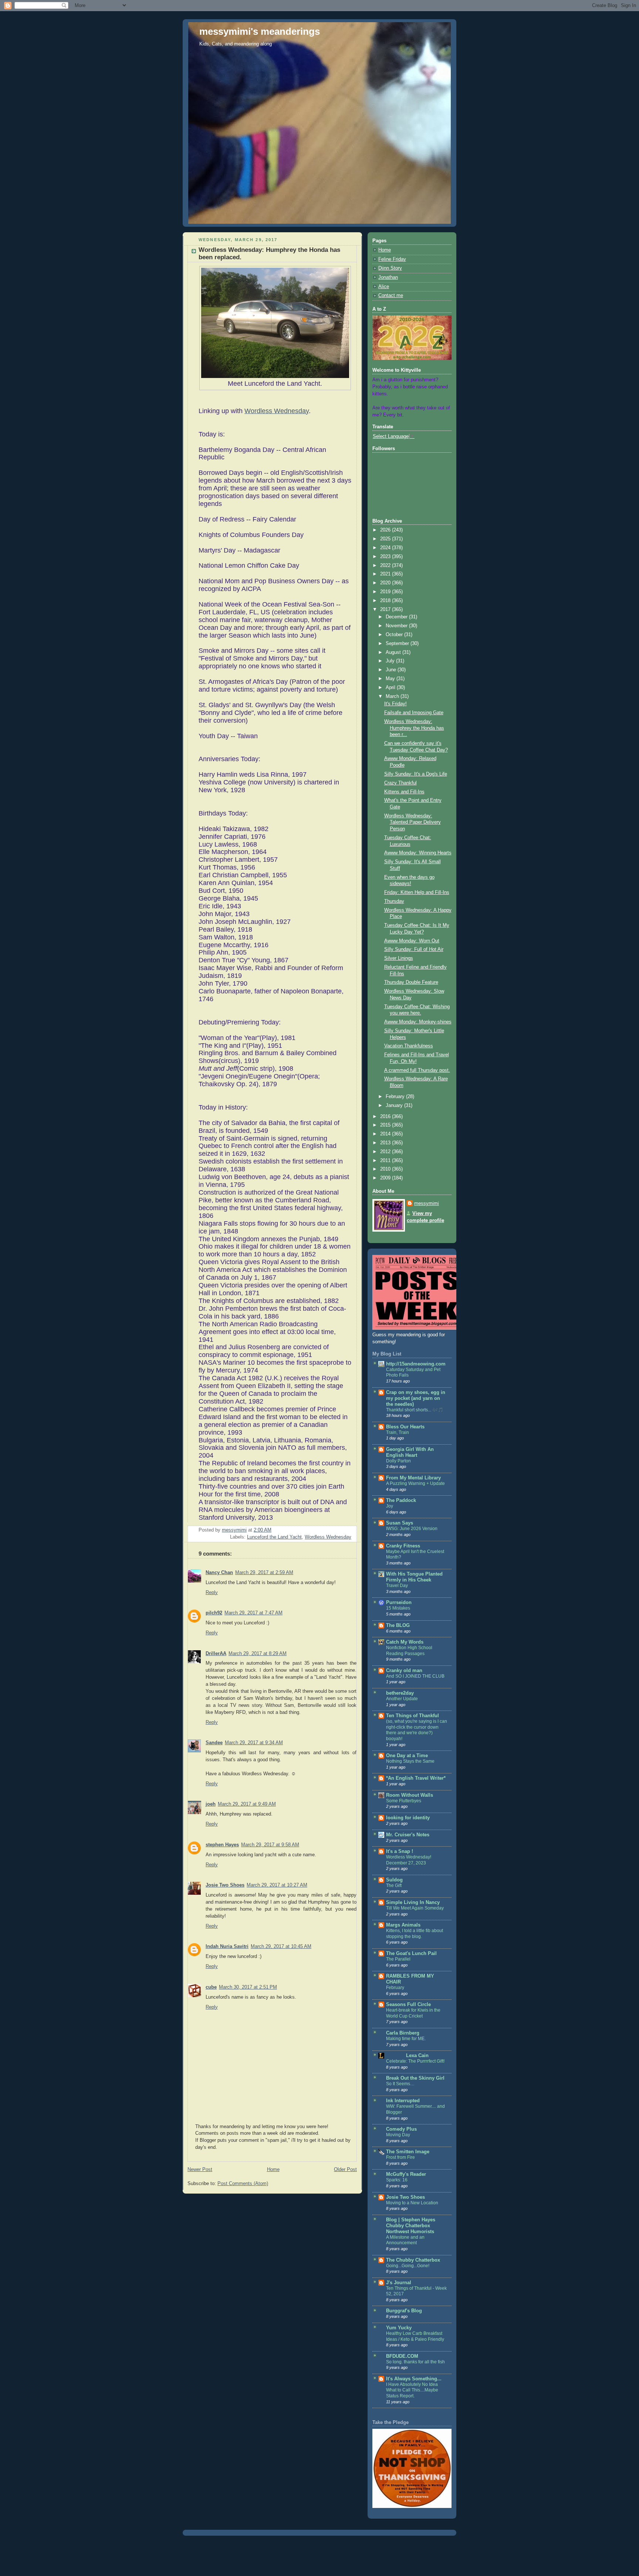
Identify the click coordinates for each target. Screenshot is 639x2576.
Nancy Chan (219, 1573)
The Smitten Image (408, 2152)
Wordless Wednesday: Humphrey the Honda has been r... (414, 728)
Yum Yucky (399, 2328)
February (396, 1097)
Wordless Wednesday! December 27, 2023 (409, 1860)
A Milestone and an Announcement (405, 2240)
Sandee (214, 1743)
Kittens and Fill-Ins (404, 792)
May (391, 679)
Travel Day (397, 1586)
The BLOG (398, 1625)
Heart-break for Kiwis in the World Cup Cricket (413, 2013)
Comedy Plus (401, 2129)
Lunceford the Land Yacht (274, 1537)
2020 (386, 583)
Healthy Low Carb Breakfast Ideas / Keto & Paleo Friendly (415, 2336)
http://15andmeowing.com (416, 1364)
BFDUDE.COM (402, 2356)
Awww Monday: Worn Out (412, 941)
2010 (386, 1169)
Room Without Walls (410, 1795)
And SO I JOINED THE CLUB (415, 1676)
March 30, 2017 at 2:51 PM (248, 1987)
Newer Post (200, 2170)
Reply (212, 1593)
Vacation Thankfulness (409, 1046)
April (391, 688)
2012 (386, 1152)
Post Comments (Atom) (243, 2184)
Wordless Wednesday (277, 411)
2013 (386, 1143)
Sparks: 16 (397, 2180)
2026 (386, 530)
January (395, 1105)
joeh (211, 1804)
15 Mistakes (398, 1608)
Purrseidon (399, 1603)
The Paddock (401, 1500)
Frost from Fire (400, 2157)
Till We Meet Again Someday (415, 1908)
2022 (386, 565)
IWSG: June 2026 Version (412, 1529)
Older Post (345, 2170)
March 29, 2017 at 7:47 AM (253, 1613)
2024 (386, 548)
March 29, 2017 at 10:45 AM (281, 1947)
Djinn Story (390, 268)
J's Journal (399, 2283)
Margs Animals (403, 1925)
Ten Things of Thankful (413, 1716)
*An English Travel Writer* (416, 1778)
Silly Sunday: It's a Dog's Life (416, 774)
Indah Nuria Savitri (227, 1947)
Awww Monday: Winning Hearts (418, 853)
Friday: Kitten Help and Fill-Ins (417, 892)
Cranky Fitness (403, 1546)
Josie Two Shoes (225, 1885)
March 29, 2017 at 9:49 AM (247, 1804)
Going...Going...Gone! (408, 2266)
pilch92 (214, 1613)
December (397, 617)
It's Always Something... (414, 2379)
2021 (386, 574)
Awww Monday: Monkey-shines (418, 1022)
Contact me (391, 296)
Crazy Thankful (400, 783)
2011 (386, 1161)
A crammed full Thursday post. (417, 1070)
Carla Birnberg (403, 2033)
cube (211, 1987)
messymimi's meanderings (260, 31)
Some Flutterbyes (404, 1801)
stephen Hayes (222, 1845)
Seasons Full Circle (408, 2005)
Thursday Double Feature (411, 982)
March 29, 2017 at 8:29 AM (258, 1654)
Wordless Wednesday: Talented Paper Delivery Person (413, 822)
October (395, 635)
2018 (386, 601)
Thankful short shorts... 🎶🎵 (415, 1410)
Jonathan (388, 277)
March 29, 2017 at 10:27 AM (277, 1885)
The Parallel (398, 1959)
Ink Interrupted (403, 2101)
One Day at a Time (407, 1756)
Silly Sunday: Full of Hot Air (414, 949)
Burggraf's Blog (404, 2311)
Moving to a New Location (412, 2203)
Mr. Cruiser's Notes (408, 1835)
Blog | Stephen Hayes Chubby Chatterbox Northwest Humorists (411, 2226)
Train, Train (398, 1432)
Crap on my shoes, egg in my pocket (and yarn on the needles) (416, 1398)
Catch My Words (405, 1642)
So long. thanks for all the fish (415, 2362)
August (394, 652)
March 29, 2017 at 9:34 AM (254, 1743)
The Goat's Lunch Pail (411, 1954)
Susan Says (400, 1523)
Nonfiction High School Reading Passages (409, 1651)
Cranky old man (404, 1671)
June (392, 670)
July (391, 661)
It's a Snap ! (400, 1851)
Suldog (394, 1880)
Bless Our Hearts (405, 1427)
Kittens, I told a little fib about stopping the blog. (415, 1934)
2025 (386, 539)
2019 (386, 592)
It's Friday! (395, 704)
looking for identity (408, 1818)
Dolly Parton (398, 1461)
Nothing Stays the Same (410, 1761)
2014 (386, 1134)
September (398, 644)
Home (273, 2170)
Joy (390, 1506)
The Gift (394, 1885)
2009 (386, 1178)
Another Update (402, 1699)
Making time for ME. (406, 2039)
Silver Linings (399, 958)
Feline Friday (392, 259)
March (393, 696)
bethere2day (400, 1693)
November (397, 626)
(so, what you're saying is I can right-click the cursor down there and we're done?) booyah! (417, 1730)
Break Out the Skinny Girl (415, 2078)
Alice (384, 287)
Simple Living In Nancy (413, 1903)
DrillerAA (216, 1654)
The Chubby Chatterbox (413, 2260)
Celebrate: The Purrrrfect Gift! (415, 2061)
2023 (386, 557)
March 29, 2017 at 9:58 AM (270, 1845)
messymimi (427, 1203)
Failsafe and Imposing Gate (414, 713)
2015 (386, 1125)
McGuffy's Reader (406, 2174)
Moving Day (398, 2135)
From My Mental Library (413, 1478)
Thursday (394, 901)
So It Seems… (400, 2084)
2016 (386, 1117)
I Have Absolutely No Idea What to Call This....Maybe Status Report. (412, 2390)
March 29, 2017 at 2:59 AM (264, 1573)
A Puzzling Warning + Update (415, 1483)
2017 (386, 610)
